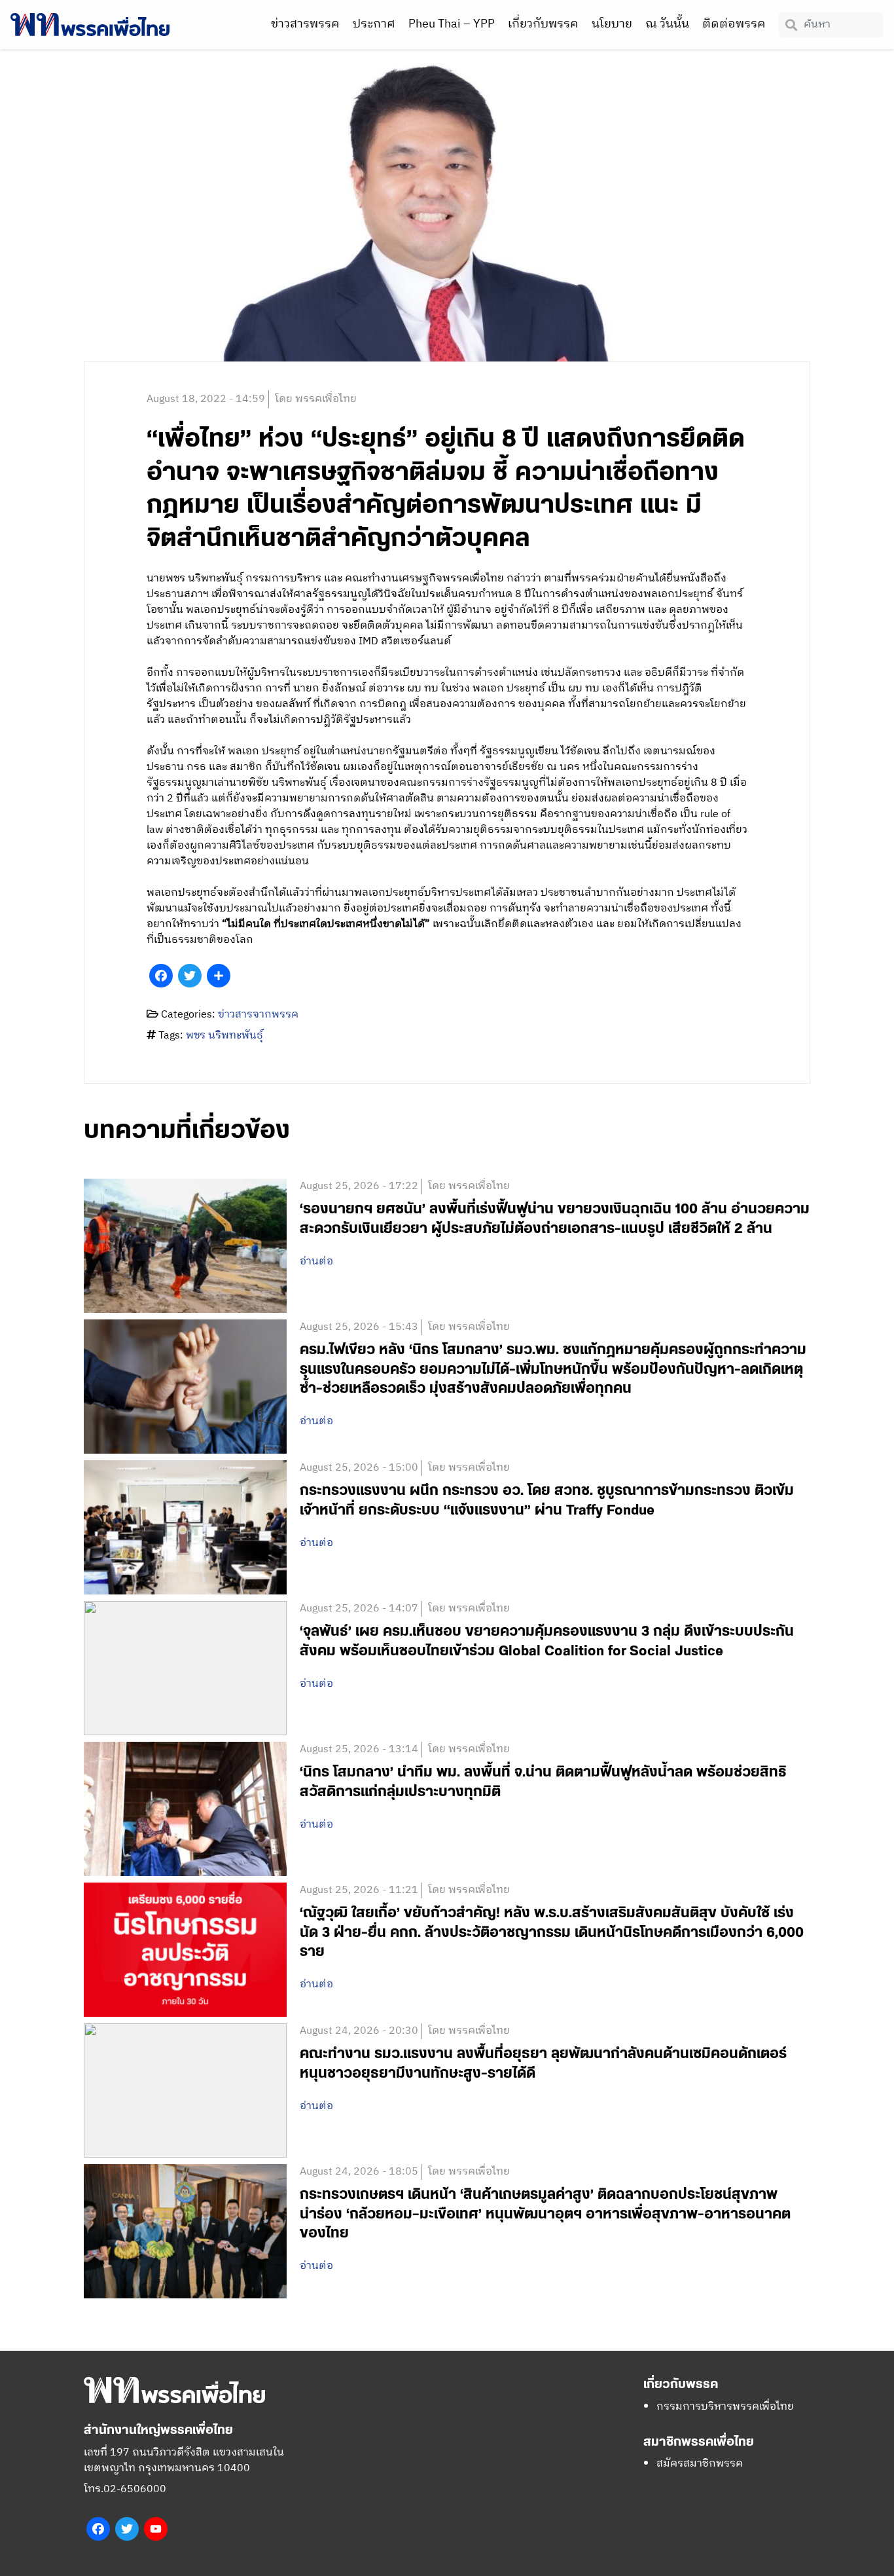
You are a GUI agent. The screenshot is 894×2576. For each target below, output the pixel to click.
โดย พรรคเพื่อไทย (316, 399)
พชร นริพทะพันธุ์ (224, 1036)
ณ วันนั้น (667, 24)
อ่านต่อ (316, 1262)
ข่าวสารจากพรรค (258, 1015)
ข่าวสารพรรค (305, 24)
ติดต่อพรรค (734, 24)
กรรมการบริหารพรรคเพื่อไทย (725, 2407)
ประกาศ (374, 24)
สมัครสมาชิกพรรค (700, 2464)
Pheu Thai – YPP (452, 24)
